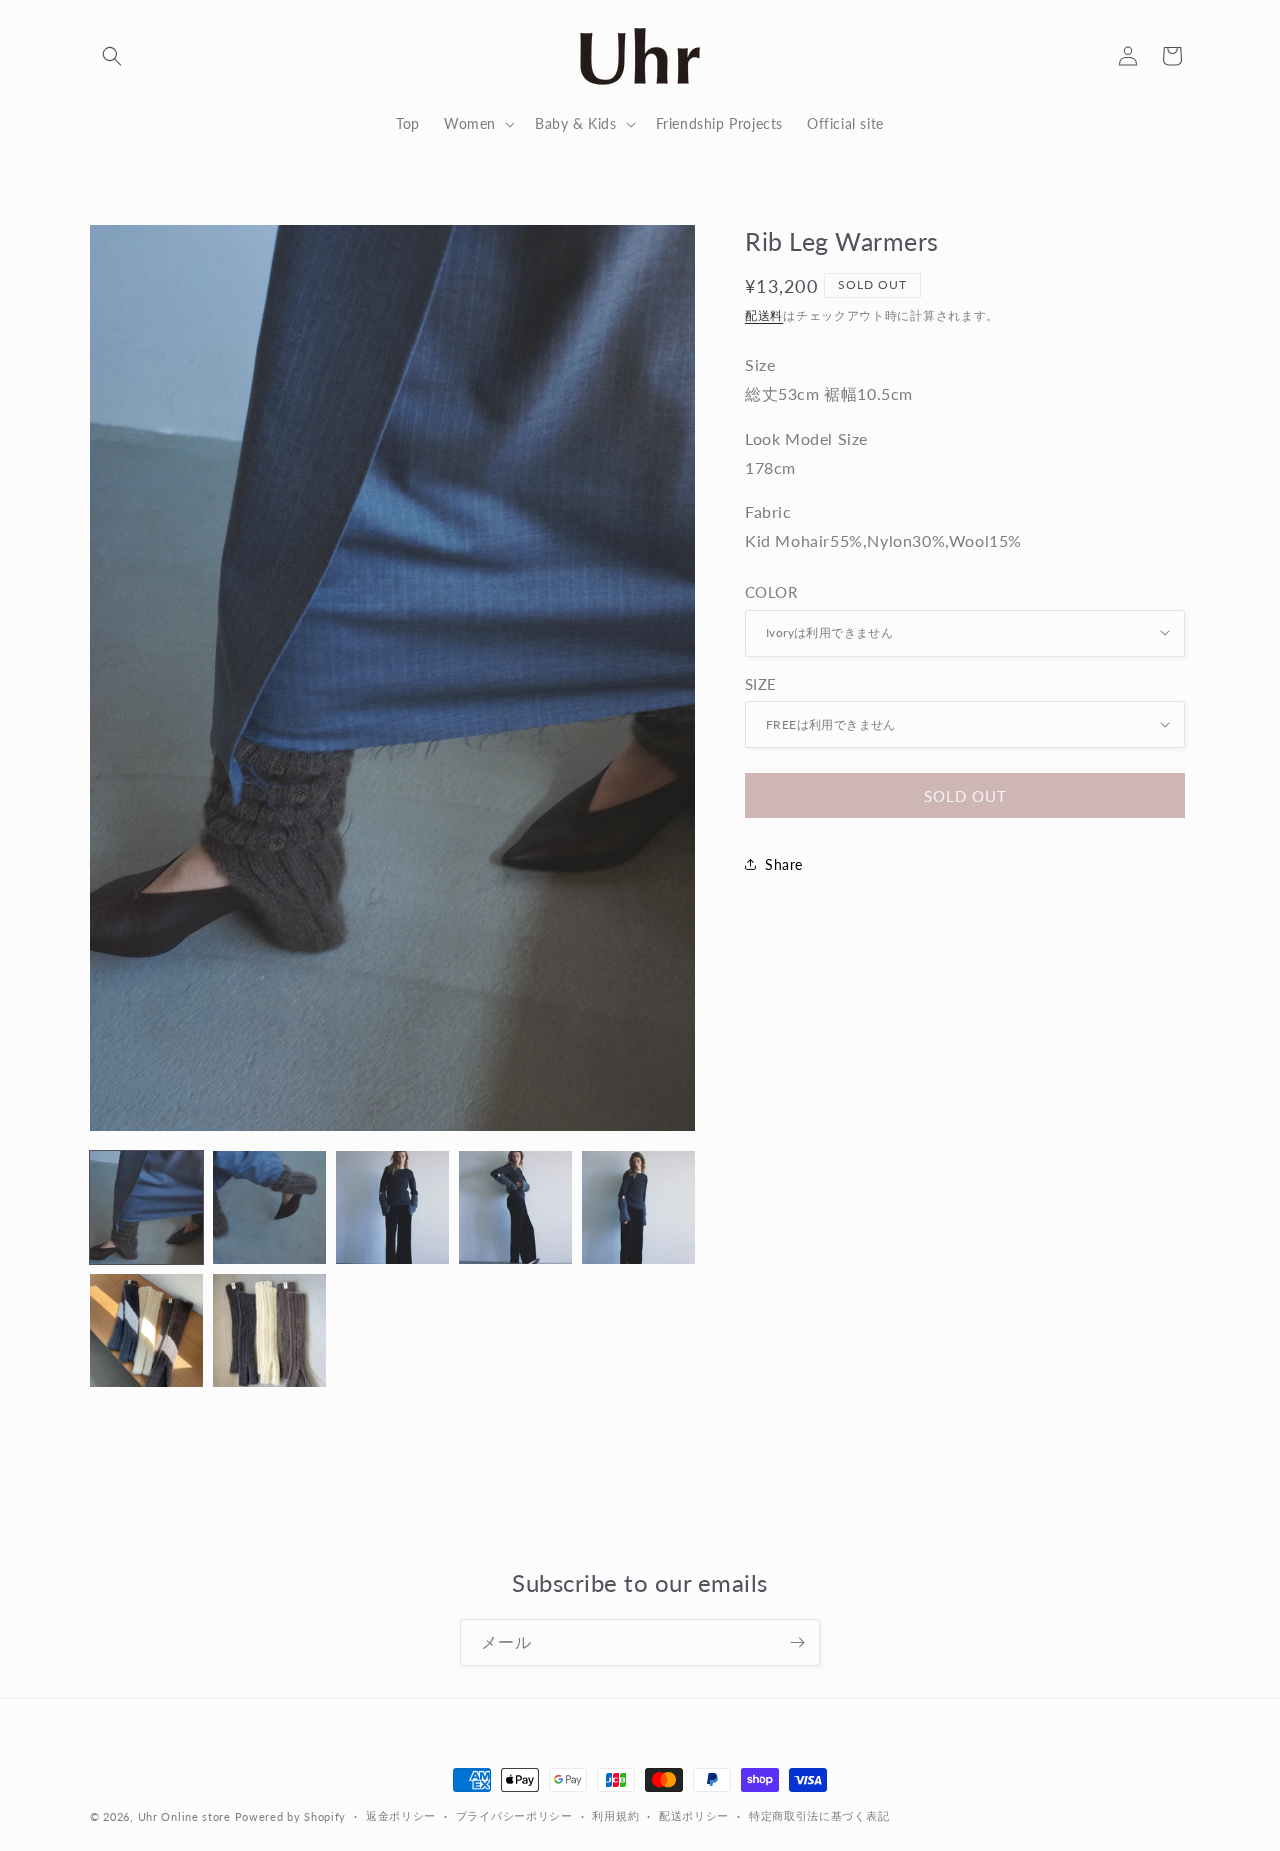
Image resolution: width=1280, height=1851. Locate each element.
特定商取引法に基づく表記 (819, 1815)
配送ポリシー (694, 1815)
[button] (112, 56)
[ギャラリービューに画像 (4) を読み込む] (515, 1207)
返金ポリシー (401, 1815)
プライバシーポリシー (514, 1815)
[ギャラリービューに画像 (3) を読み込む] (392, 1207)
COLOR (771, 591)
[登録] (797, 1642)
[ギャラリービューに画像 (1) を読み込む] (146, 1207)
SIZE (761, 683)
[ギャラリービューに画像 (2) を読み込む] (269, 1207)
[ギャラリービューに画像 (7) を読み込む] (269, 1330)
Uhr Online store (184, 1816)
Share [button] (784, 864)
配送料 (764, 314)
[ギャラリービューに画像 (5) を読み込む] (638, 1207)
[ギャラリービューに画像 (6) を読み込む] (146, 1330)
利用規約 (615, 1815)
